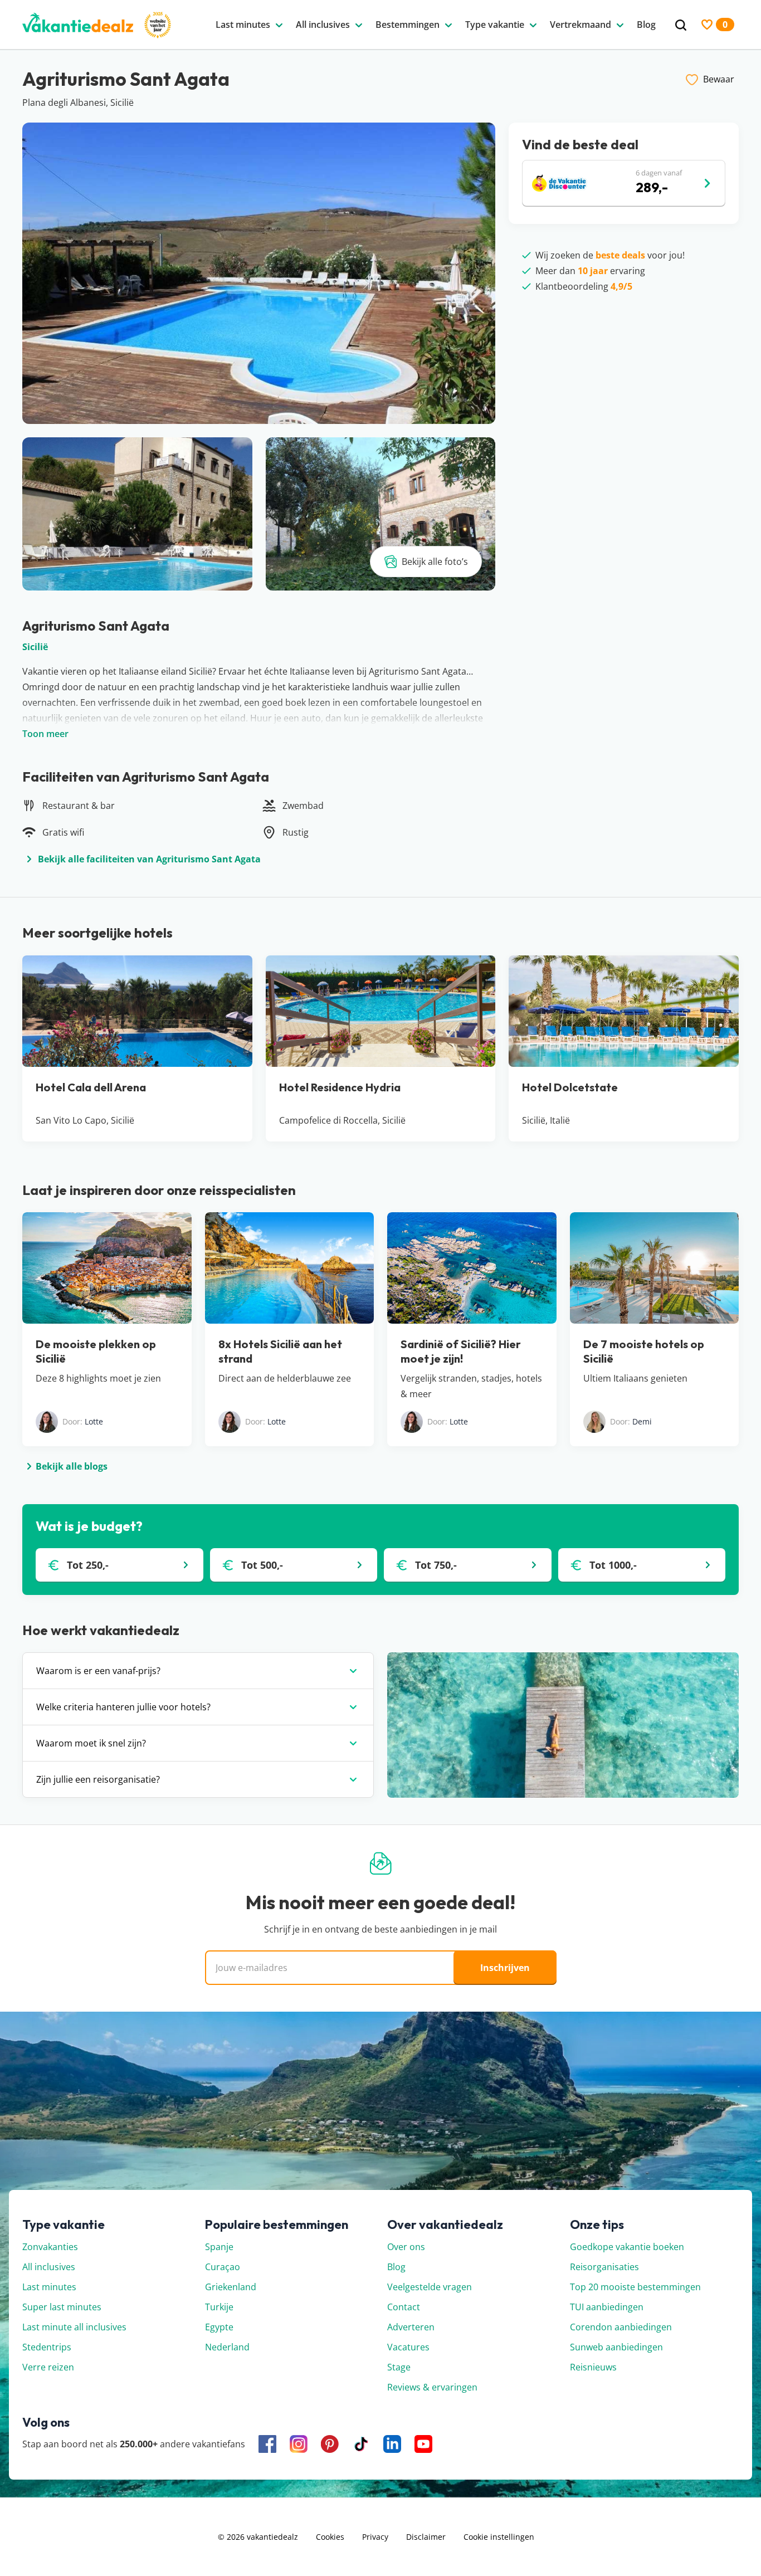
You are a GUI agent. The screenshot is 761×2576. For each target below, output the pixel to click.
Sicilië (35, 647)
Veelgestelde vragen (430, 2287)
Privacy (375, 2537)
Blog (396, 2267)
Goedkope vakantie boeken (627, 2247)
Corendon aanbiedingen (621, 2327)
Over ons (406, 2247)
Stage (399, 2367)
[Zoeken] (681, 25)
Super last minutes (62, 2307)
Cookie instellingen (499, 2537)
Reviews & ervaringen (432, 2387)
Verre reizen (48, 2367)
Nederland (227, 2347)
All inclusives (49, 2267)
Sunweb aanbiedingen (616, 2347)
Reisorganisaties (604, 2267)
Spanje (219, 2247)
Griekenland (231, 2287)
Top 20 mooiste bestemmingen (635, 2287)
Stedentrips (47, 2347)
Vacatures (408, 2347)
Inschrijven (505, 1968)
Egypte (219, 2327)
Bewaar (719, 79)
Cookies (330, 2537)
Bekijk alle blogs (72, 1466)
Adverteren (411, 2327)
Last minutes (49, 2287)
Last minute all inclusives (74, 2327)
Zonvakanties (50, 2247)
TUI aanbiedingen (607, 2307)
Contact (404, 2307)
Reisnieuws (593, 2367)
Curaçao (223, 2267)
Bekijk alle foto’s (435, 562)
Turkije (219, 2307)
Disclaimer (426, 2537)
